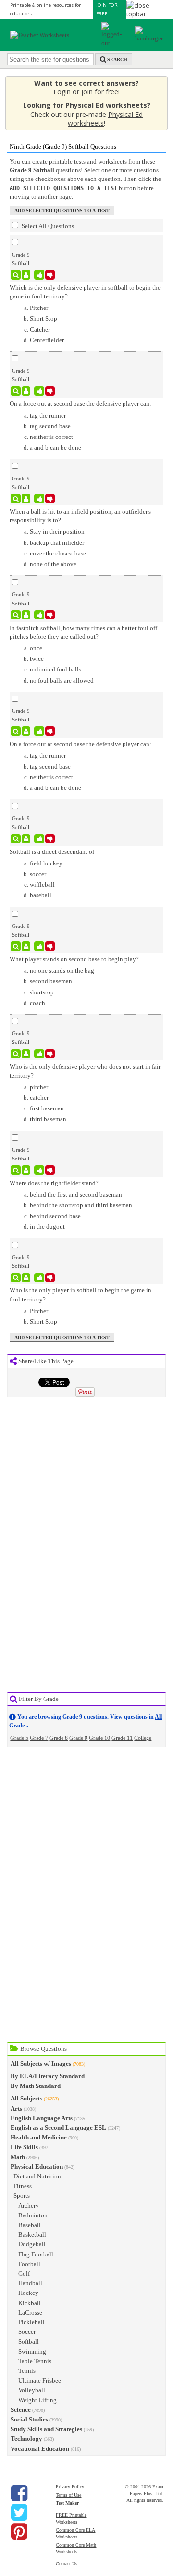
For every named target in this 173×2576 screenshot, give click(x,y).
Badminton (33, 2215)
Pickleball (31, 2322)
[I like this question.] (39, 275)
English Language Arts (42, 2118)
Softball (29, 2341)
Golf (24, 2273)
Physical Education (37, 2167)
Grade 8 (59, 1738)
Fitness (23, 2186)
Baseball (30, 2225)
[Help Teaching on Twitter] (19, 2512)
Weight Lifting (37, 2400)
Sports (22, 2196)
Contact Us (67, 2564)
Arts (16, 2108)
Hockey (28, 2293)
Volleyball (32, 2390)
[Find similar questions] (16, 275)
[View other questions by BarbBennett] (26, 499)
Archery (29, 2206)
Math (18, 2157)
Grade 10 (99, 1738)
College (143, 1738)
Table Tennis (35, 2361)
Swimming (32, 2351)
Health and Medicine (39, 2137)
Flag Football (36, 2254)
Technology (26, 2439)
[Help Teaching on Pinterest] (19, 2532)
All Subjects (26, 2098)
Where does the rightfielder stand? (54, 1183)
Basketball (32, 2235)
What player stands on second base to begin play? (74, 959)
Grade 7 (39, 1738)
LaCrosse (30, 2312)
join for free (100, 92)
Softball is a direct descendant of (52, 852)
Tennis (27, 2371)
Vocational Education (40, 2449)
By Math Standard (36, 2086)
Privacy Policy (70, 2487)
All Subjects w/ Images (41, 2064)
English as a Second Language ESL (58, 2128)
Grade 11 (122, 1738)
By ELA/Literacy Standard (48, 2076)
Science (21, 2410)
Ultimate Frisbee (40, 2380)
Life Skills (24, 2147)
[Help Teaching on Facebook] (19, 2493)
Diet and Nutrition (37, 2176)
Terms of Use (68, 2495)
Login (62, 92)
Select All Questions (47, 226)
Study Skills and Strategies (46, 2429)
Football (29, 2264)
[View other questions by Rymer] (26, 275)
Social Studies (29, 2419)
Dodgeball (32, 2244)
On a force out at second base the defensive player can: (80, 404)
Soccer (27, 2332)
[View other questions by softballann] (26, 391)
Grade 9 (78, 1738)
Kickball (30, 2303)
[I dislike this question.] (50, 275)
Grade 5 (19, 1738)
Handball (30, 2283)
